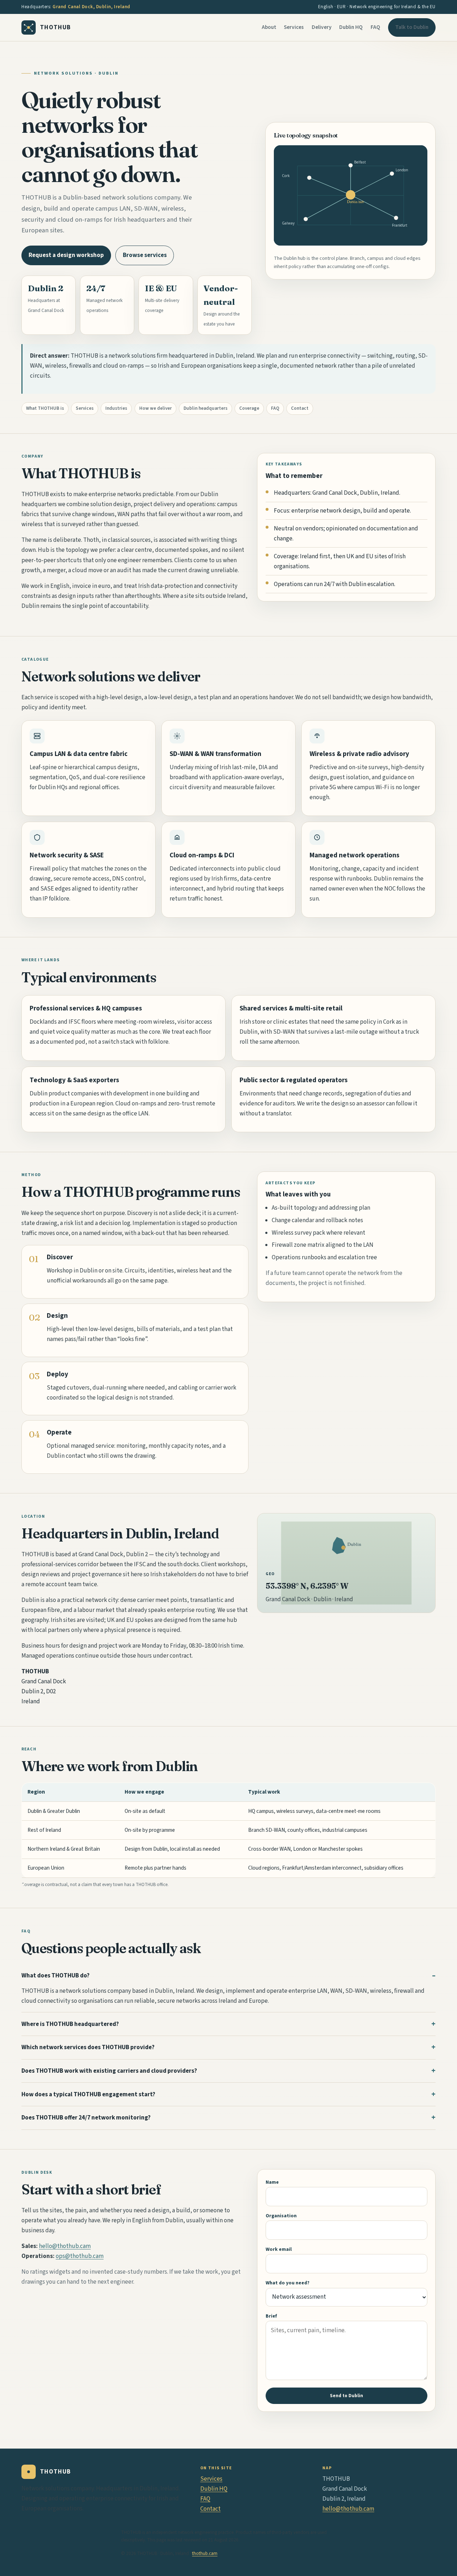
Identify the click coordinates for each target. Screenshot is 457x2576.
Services (294, 27)
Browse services (145, 255)
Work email (279, 2249)
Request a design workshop (66, 255)
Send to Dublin (346, 2396)
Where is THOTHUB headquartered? (70, 2024)
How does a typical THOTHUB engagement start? (88, 2094)
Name (272, 2182)
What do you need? (288, 2283)
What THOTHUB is (45, 408)
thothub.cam (205, 2554)
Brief (271, 2316)
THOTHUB (56, 27)
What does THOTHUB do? (56, 1976)
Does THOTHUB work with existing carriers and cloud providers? (109, 2071)
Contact (300, 408)
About (269, 27)
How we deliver (155, 408)
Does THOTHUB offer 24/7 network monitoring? (86, 2118)
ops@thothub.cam (80, 2256)
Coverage (249, 408)
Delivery (322, 27)
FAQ (375, 27)
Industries (116, 408)
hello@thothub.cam (65, 2246)
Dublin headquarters (205, 408)
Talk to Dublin (412, 27)
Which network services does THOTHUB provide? (88, 2047)
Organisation (281, 2216)
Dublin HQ (351, 27)
